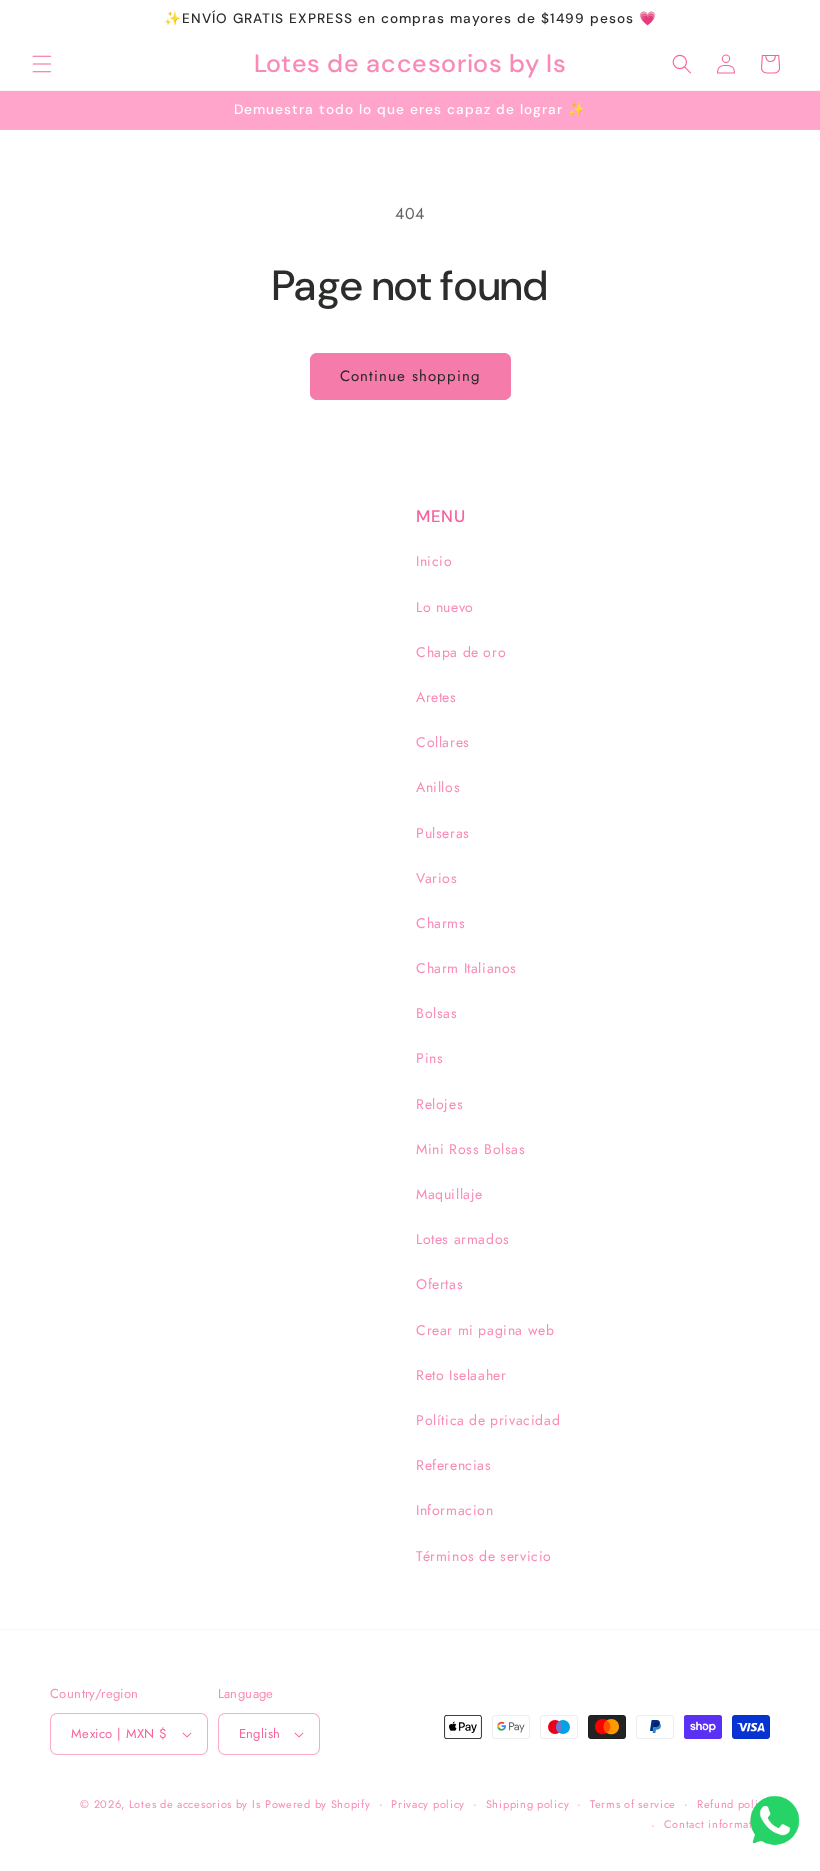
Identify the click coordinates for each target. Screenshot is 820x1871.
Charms (441, 923)
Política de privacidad (488, 1420)
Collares (443, 742)
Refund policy (733, 1804)
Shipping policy (528, 1804)
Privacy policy (428, 1804)
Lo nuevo (445, 607)
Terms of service (633, 1804)
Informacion (455, 1510)
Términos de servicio (484, 1556)
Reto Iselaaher (461, 1375)
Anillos (438, 787)
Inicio (434, 561)
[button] (42, 64)
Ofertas (439, 1284)
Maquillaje (449, 1194)
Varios (437, 878)
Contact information (717, 1824)
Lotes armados (463, 1239)
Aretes (436, 697)
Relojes (439, 1104)
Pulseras (443, 833)
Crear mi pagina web (485, 1330)
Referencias (454, 1465)
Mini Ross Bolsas (471, 1149)
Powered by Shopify (318, 1804)
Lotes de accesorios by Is (195, 1804)
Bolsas (437, 1013)
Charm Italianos (466, 968)
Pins (429, 1058)
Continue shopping (410, 376)
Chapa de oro (461, 652)
